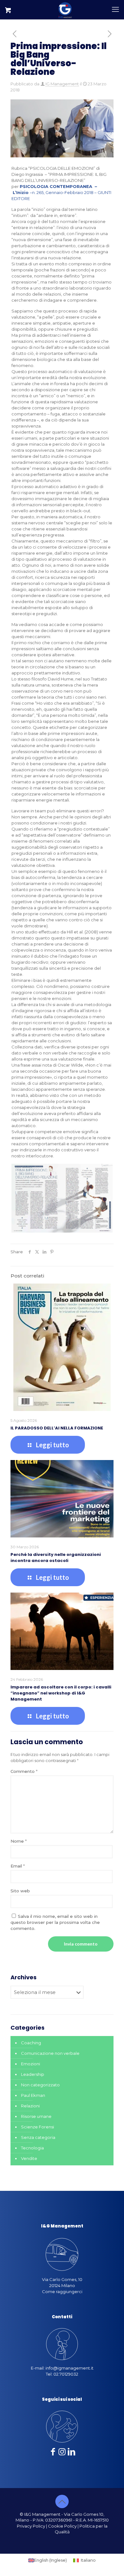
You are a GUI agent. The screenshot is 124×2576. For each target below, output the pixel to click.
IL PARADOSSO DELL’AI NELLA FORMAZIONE (57, 1428)
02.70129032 (66, 2374)
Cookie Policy (62, 2526)
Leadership (33, 2074)
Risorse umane (36, 2116)
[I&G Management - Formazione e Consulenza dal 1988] (65, 10)
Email (18, 1866)
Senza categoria (38, 2137)
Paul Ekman (33, 2095)
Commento (24, 1771)
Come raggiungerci (62, 2292)
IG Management (62, 84)
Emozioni (31, 2064)
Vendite (29, 2158)
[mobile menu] (115, 10)
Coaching (31, 2043)
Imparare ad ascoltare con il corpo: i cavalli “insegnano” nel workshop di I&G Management (61, 1693)
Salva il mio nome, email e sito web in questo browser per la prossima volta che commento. (55, 1922)
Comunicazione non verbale (50, 2053)
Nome (19, 1841)
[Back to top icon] (62, 2501)
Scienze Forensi (38, 2127)
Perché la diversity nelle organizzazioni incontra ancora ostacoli (56, 1558)
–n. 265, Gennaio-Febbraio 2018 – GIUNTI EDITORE (61, 192)
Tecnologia (32, 2148)
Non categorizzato (40, 2085)
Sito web (20, 1891)
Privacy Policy (31, 2526)
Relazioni (30, 2106)
